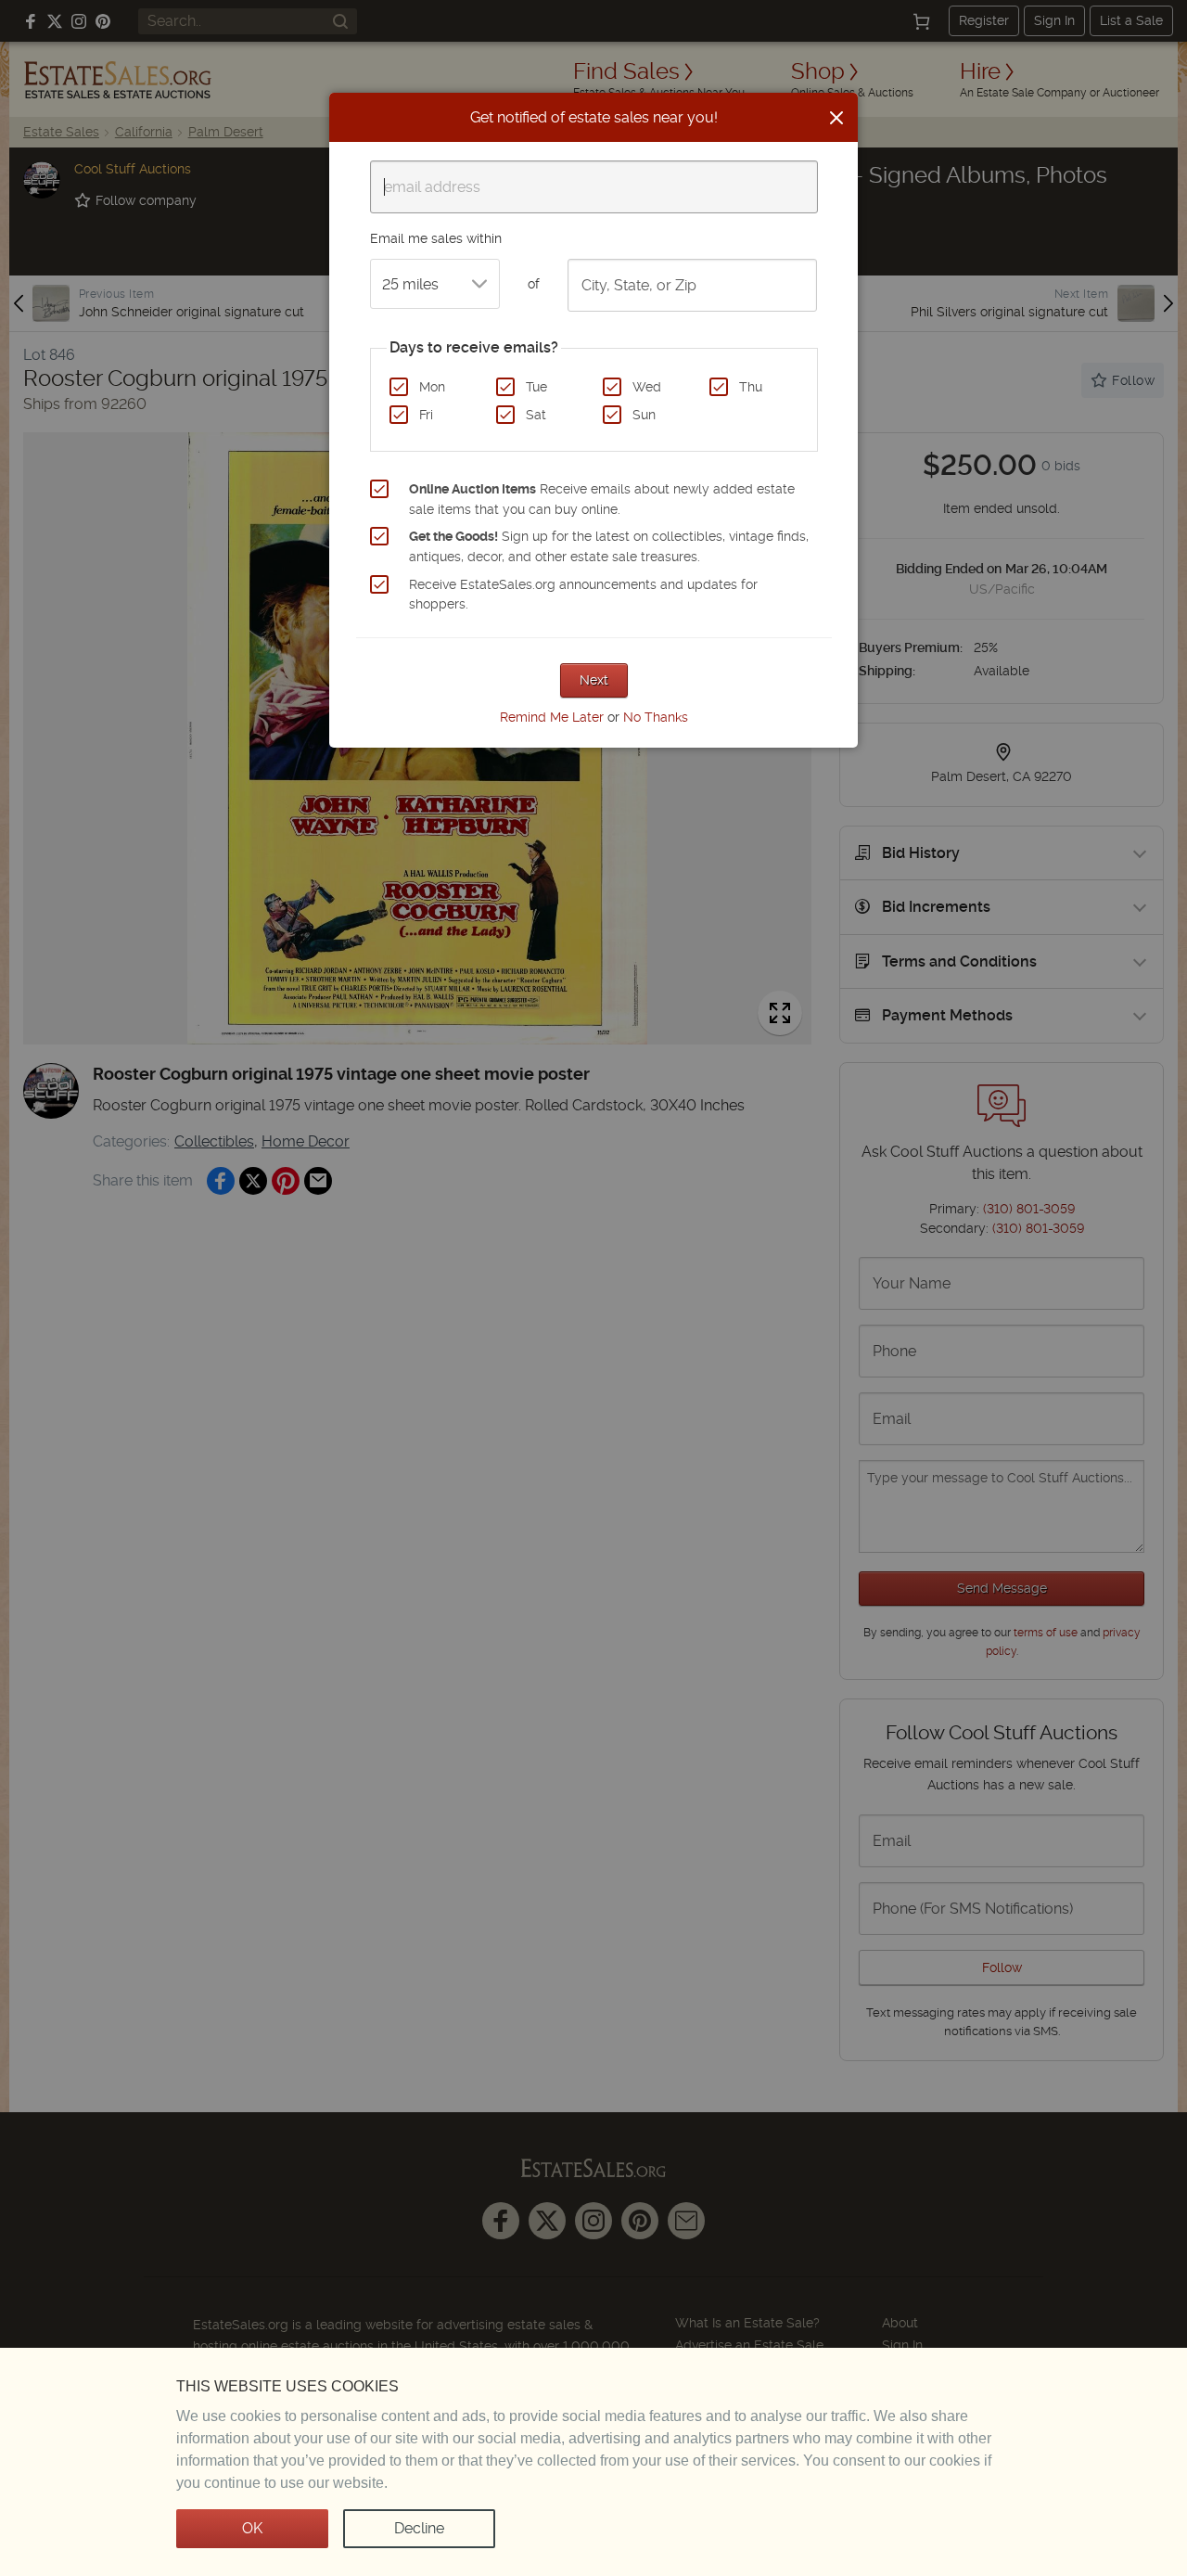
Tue (536, 387)
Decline (419, 2528)
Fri (426, 415)
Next (594, 680)
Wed (647, 387)
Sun (644, 415)
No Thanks (656, 717)
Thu (751, 387)
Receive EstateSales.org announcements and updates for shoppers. (583, 595)
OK (252, 2528)
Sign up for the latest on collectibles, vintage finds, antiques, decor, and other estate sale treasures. (609, 546)
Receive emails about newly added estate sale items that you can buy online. (602, 499)
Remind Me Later (552, 717)
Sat (536, 415)
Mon (432, 387)
